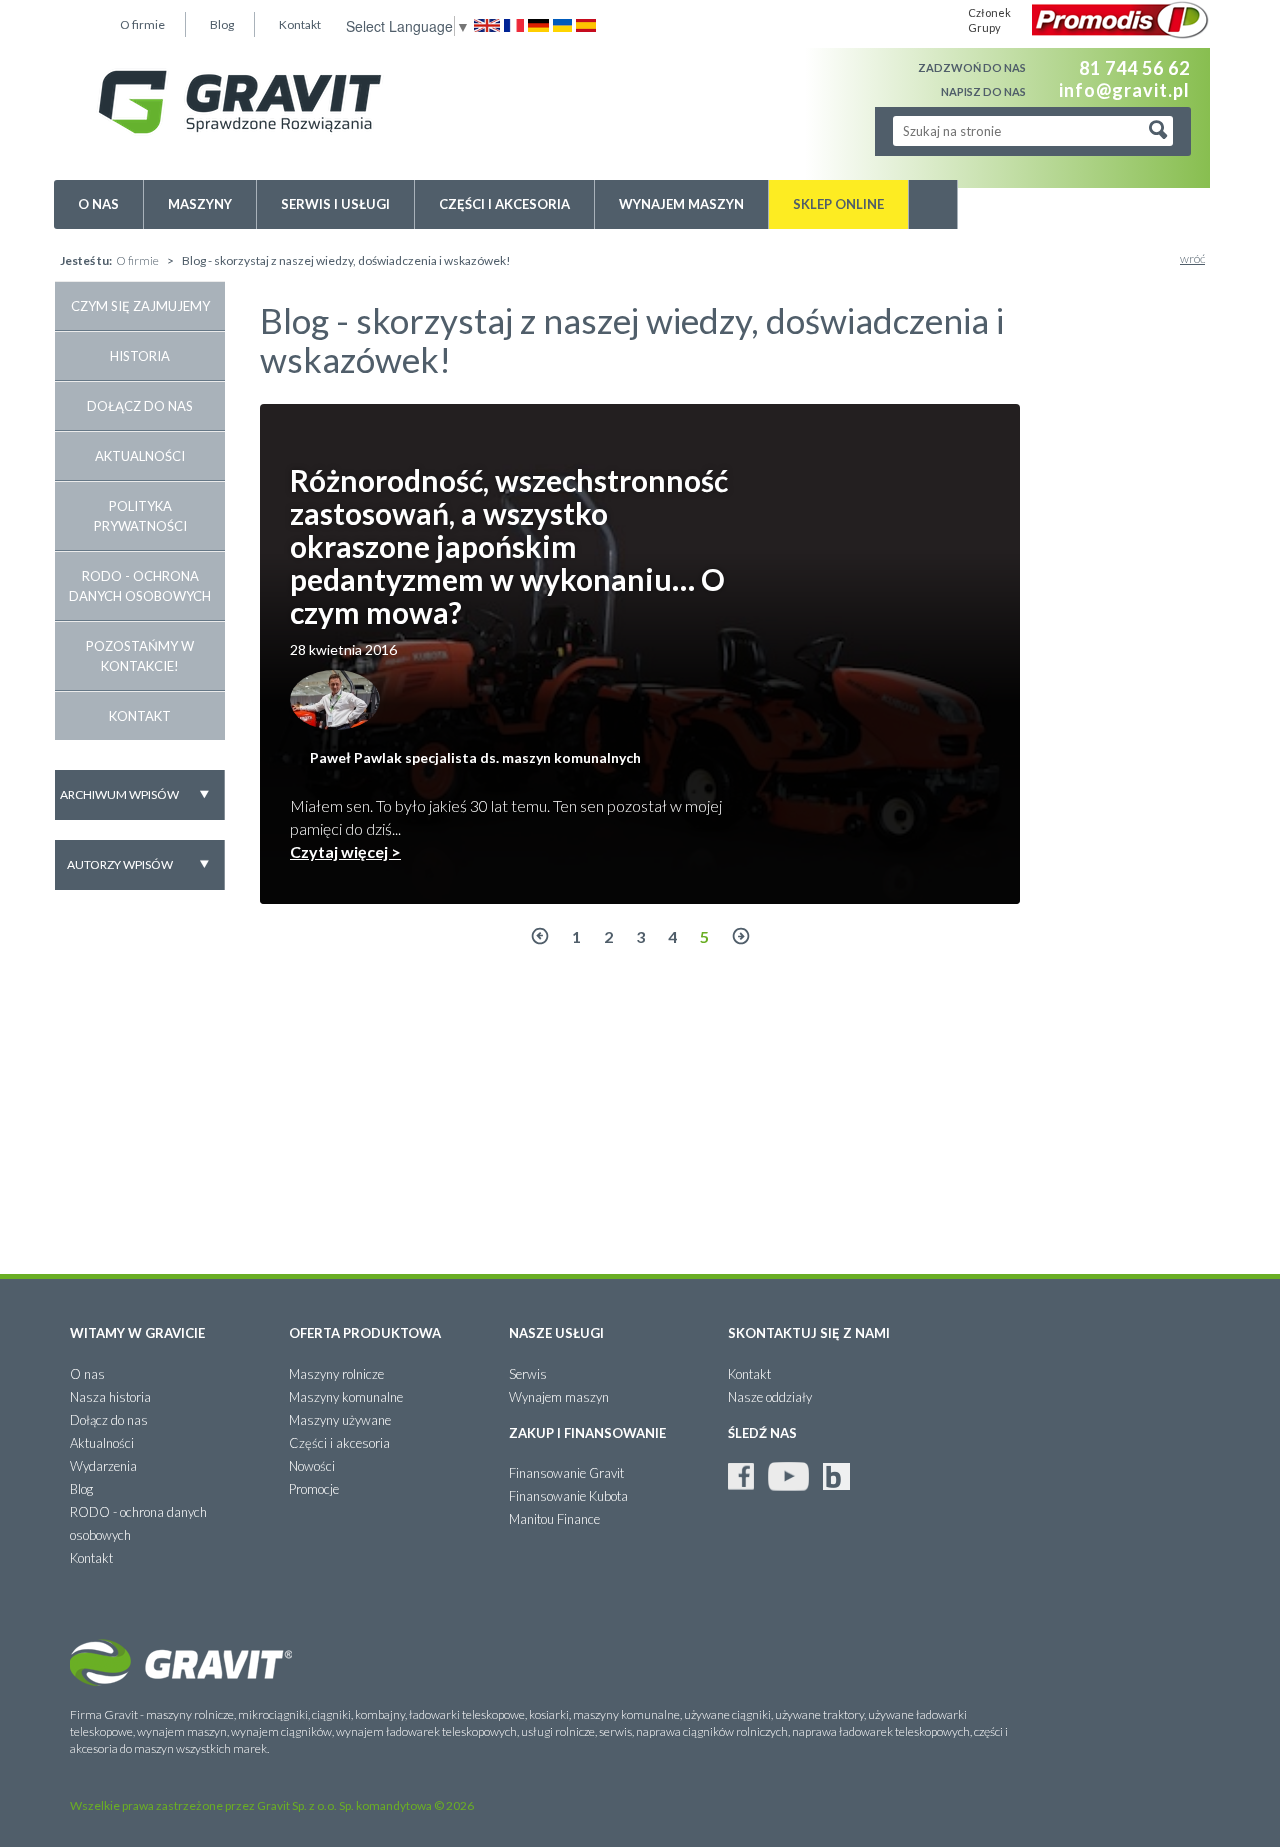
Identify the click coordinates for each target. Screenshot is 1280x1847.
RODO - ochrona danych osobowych (140, 586)
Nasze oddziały (770, 1397)
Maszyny (200, 204)
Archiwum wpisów (119, 794)
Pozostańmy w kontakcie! (140, 656)
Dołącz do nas (140, 406)
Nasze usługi (556, 1333)
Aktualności (140, 456)
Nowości (312, 1466)
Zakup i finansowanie (587, 1433)
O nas (98, 204)
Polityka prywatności (140, 516)
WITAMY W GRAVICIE (137, 1333)
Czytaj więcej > (345, 851)
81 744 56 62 (1134, 68)
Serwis (528, 1374)
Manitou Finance (554, 1519)
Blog (222, 24)
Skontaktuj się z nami (809, 1333)
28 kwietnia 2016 (343, 649)
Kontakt (300, 24)
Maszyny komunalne (346, 1397)
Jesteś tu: (86, 260)
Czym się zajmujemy (140, 306)
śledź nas (762, 1433)
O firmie (142, 24)
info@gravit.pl (1124, 89)
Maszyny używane (340, 1420)
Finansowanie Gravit (566, 1473)
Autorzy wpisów (120, 864)
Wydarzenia (103, 1466)
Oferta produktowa (365, 1333)
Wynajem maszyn (681, 204)
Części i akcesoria (504, 204)
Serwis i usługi (335, 204)
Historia (140, 356)
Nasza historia (110, 1397)
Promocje (314, 1489)
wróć (1192, 258)
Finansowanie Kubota (568, 1496)
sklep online (838, 204)
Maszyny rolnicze (336, 1374)
